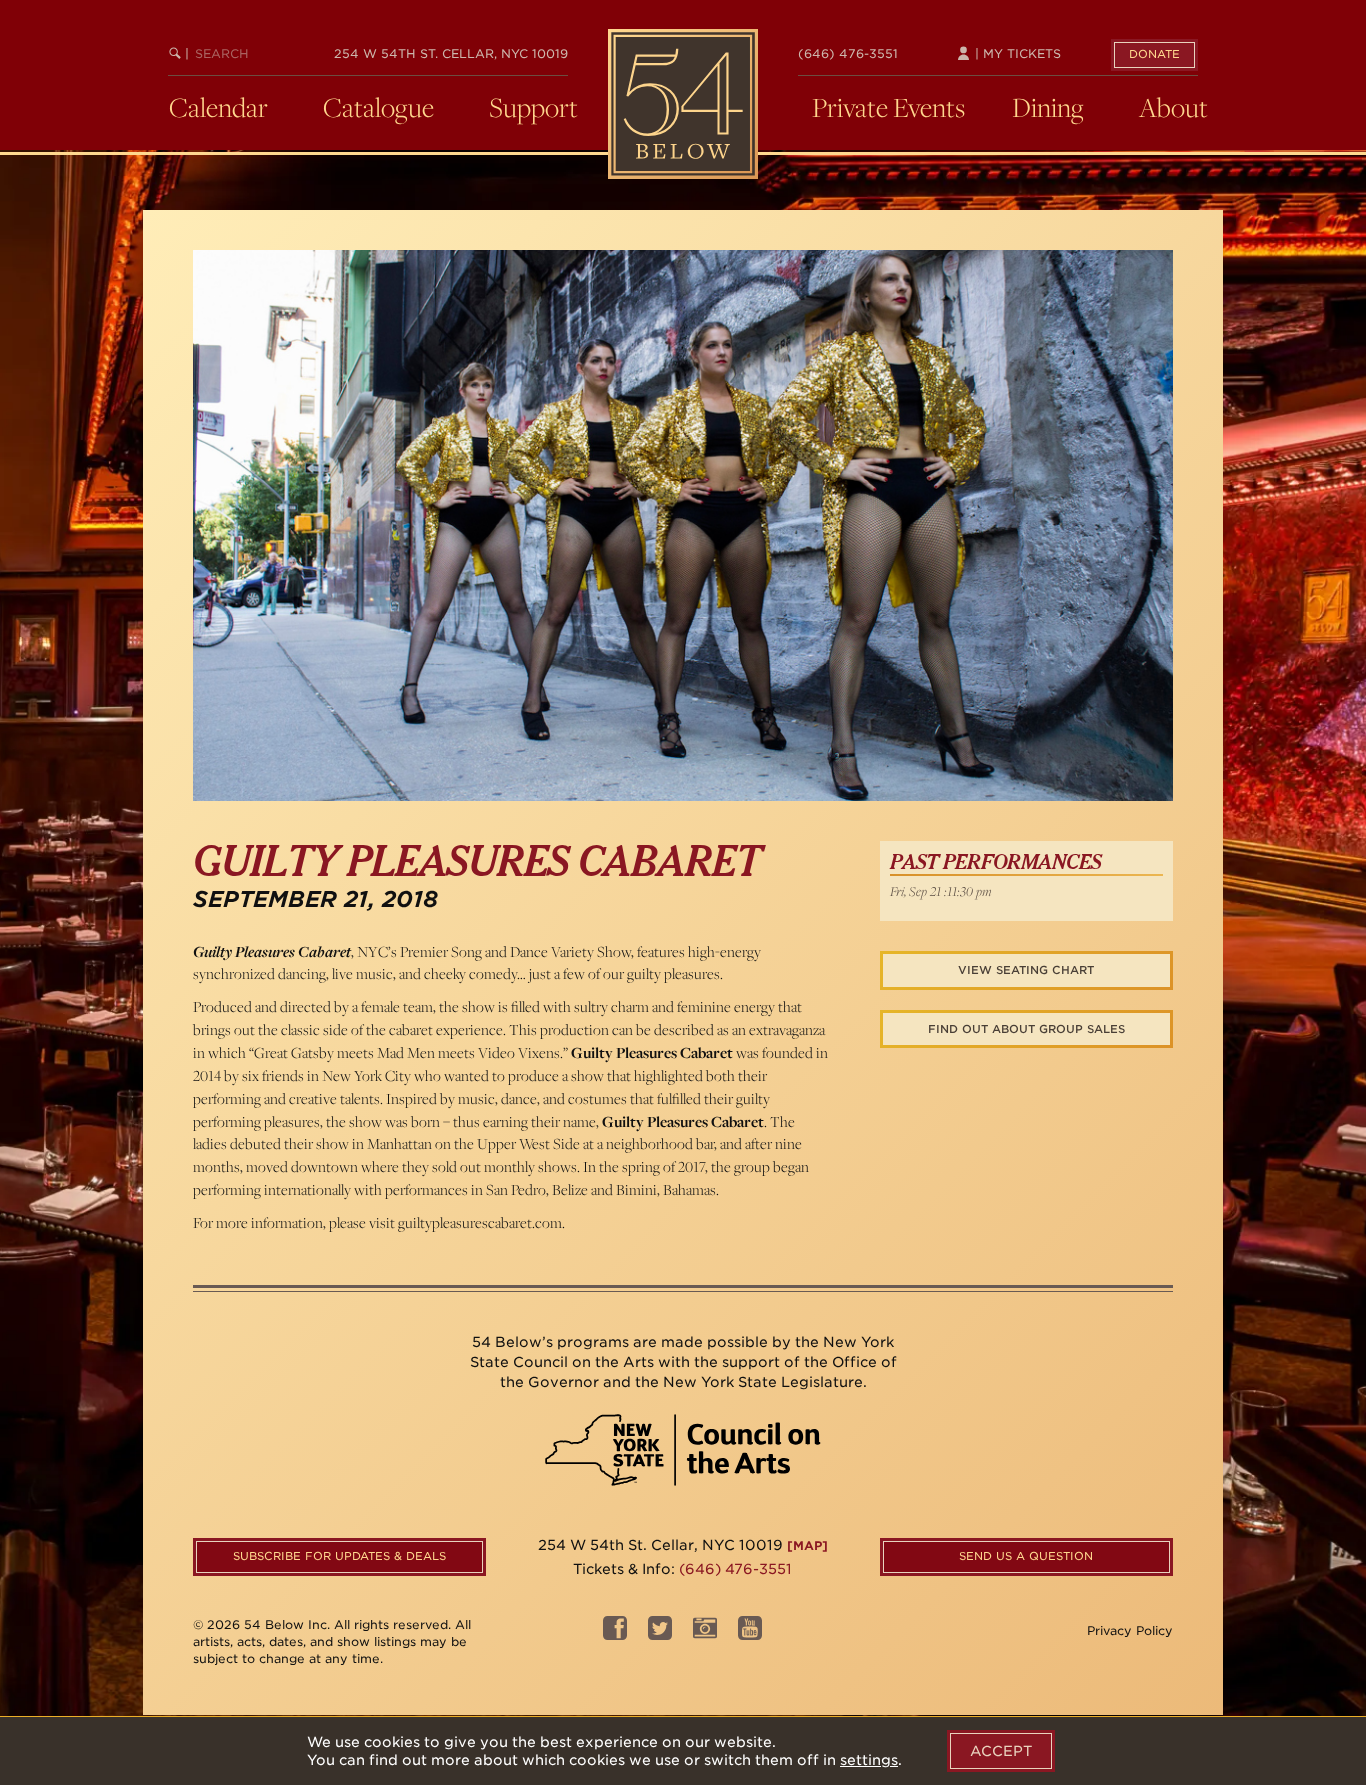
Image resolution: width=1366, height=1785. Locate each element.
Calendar (218, 107)
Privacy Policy (1130, 1630)
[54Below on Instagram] (705, 1633)
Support (533, 107)
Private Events (888, 107)
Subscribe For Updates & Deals (339, 1556)
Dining (1048, 107)
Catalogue (378, 107)
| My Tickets (1016, 53)
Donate (1154, 54)
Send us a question (1026, 1556)
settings (869, 1760)
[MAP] (807, 1545)
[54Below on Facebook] (615, 1633)
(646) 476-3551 (848, 53)
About (1173, 107)
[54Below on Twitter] (660, 1633)
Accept (1001, 1751)
